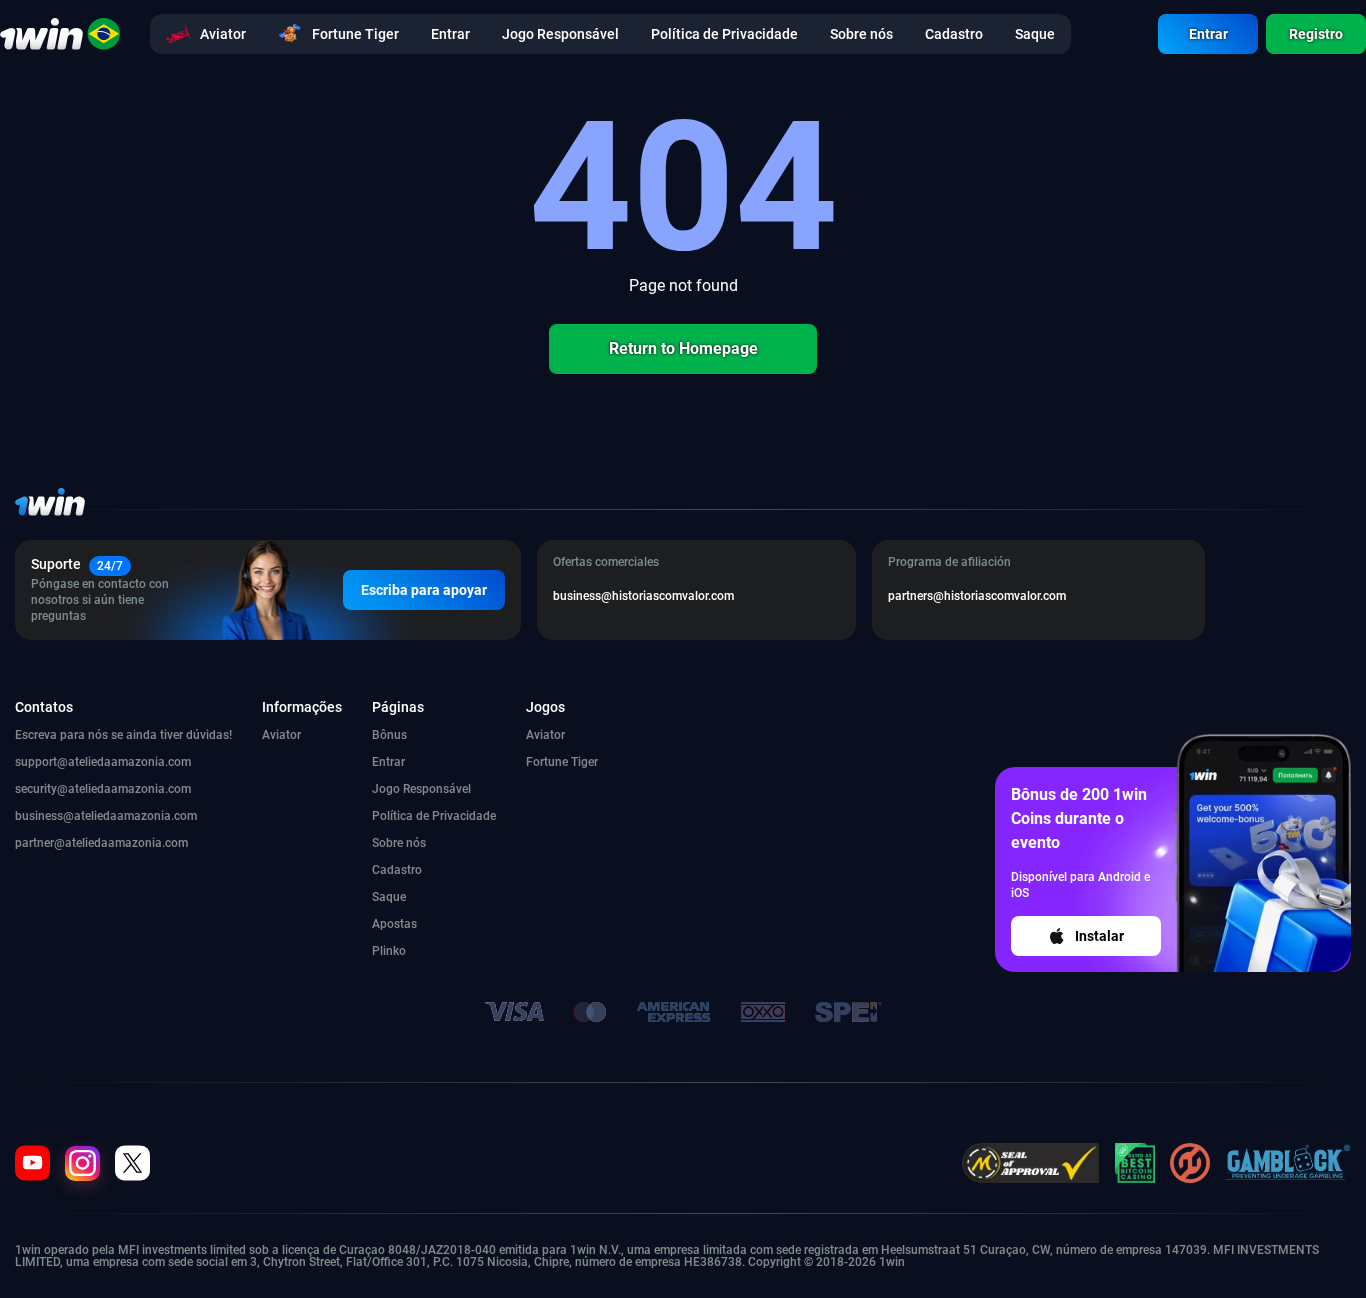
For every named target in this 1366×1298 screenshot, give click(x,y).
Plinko (389, 951)
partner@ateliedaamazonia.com (101, 843)
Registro (1316, 34)
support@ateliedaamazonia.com (103, 762)
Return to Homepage (683, 348)
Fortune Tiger (562, 762)
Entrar (1208, 34)
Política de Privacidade (434, 816)
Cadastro (397, 870)
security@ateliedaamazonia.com (103, 789)
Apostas (394, 924)
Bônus (389, 735)
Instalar (1099, 936)
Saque (389, 897)
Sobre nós (399, 843)
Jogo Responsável (421, 789)
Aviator (281, 735)
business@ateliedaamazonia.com (106, 816)
